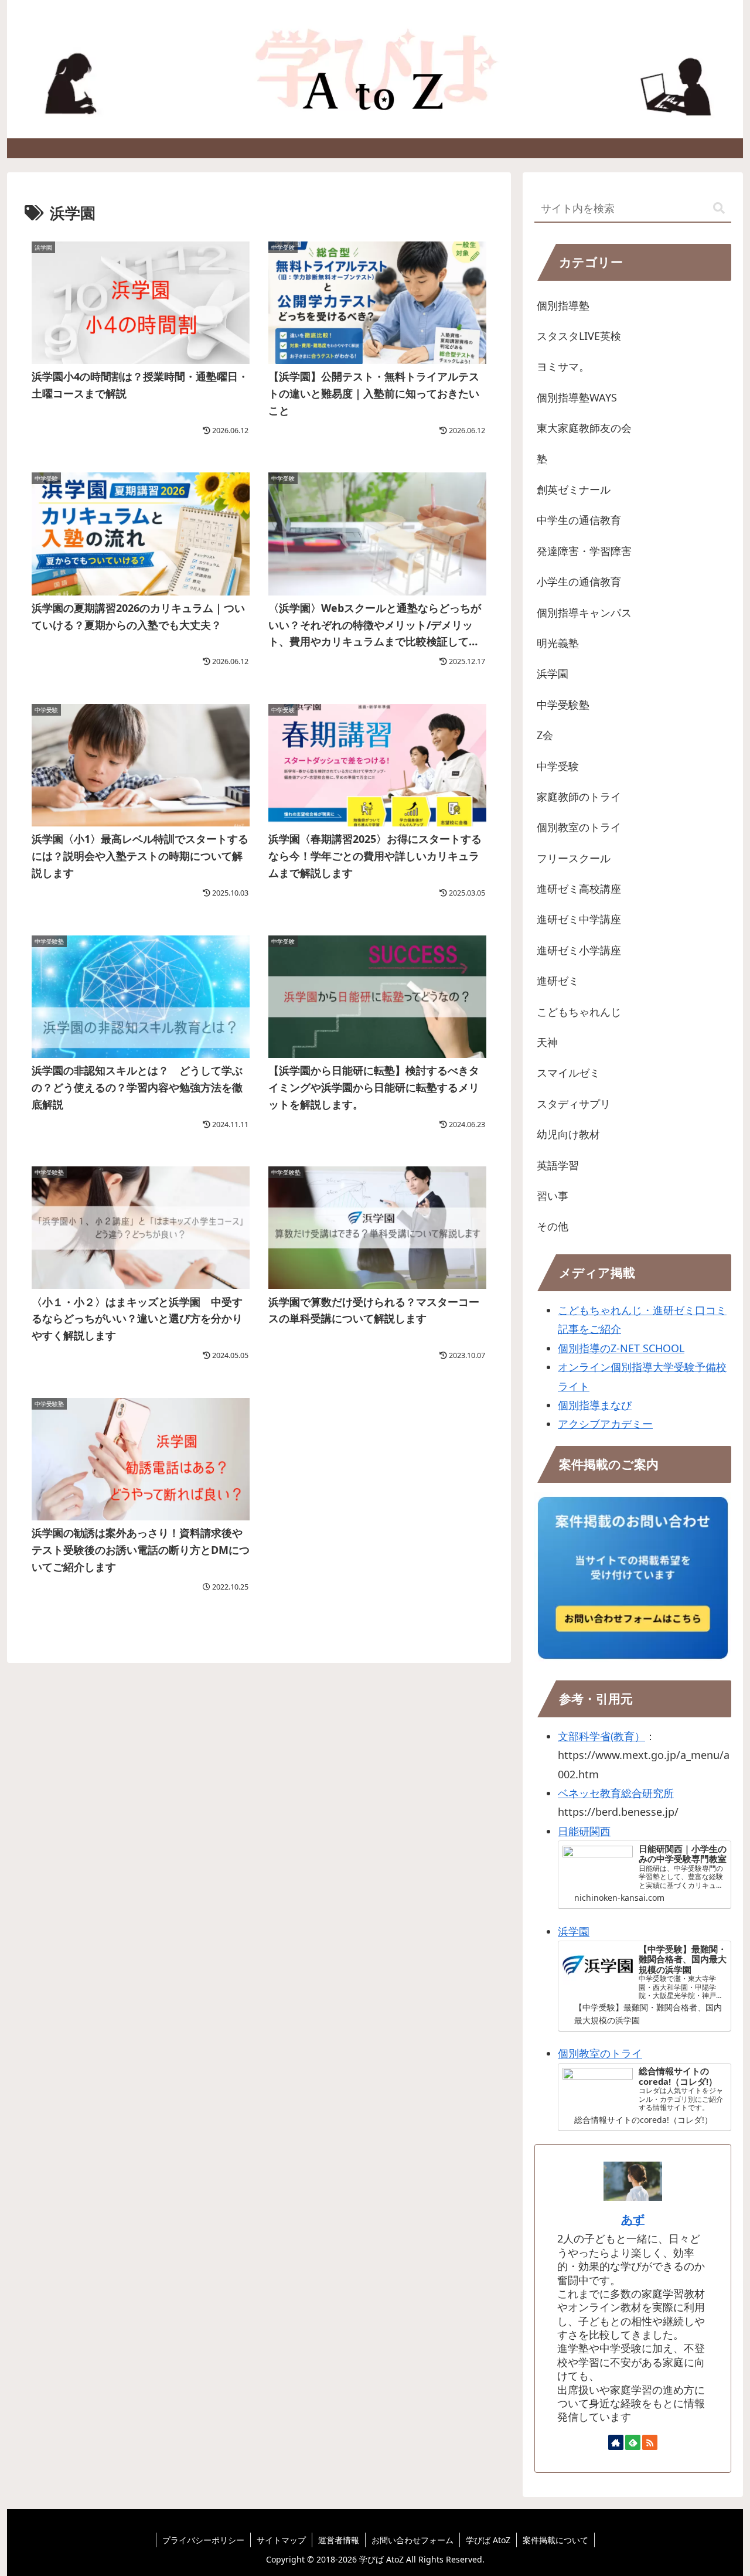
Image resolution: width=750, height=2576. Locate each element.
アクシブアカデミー (605, 1424)
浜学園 (574, 1931)
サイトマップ (281, 2540)
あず (633, 2219)
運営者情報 (339, 2540)
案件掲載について (555, 2540)
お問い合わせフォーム (412, 2540)
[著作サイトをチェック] (616, 2442)
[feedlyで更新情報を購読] (633, 2442)
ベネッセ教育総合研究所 (616, 1793)
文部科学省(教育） (601, 1736)
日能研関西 (584, 1831)
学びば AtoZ (488, 2540)
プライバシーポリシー (203, 2540)
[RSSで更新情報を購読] (650, 2442)
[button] (719, 208)
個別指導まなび (595, 1405)
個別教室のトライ (600, 2053)
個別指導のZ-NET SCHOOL (621, 1348)
